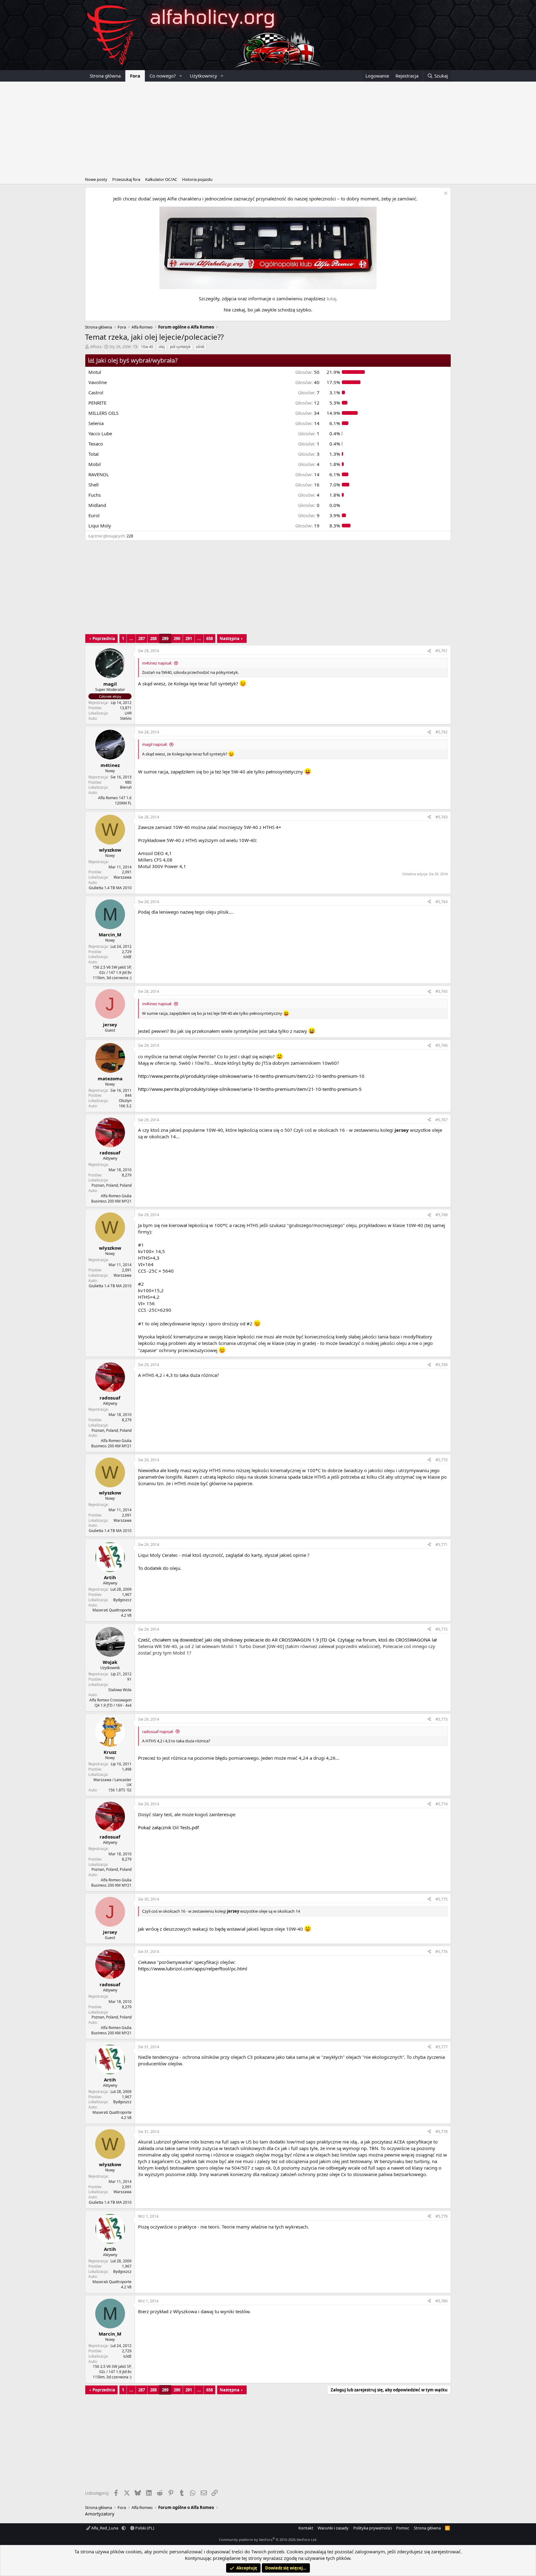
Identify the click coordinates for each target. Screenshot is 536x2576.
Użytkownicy (203, 76)
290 (177, 638)
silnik (200, 347)
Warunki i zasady (333, 2528)
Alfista (96, 347)
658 (210, 638)
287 (142, 638)
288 (153, 638)
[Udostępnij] (429, 651)
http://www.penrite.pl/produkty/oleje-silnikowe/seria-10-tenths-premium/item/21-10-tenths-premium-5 (250, 1089)
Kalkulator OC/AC (161, 179)
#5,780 (442, 2301)
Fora (135, 76)
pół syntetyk (180, 347)
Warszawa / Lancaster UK (112, 1782)
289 (165, 638)
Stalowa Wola (120, 1690)
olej (162, 347)
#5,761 (442, 651)
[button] (181, 76)
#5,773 (442, 1719)
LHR (128, 713)
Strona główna (105, 76)
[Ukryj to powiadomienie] (445, 194)
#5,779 (442, 2216)
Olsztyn (125, 1101)
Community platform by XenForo (268, 2540)
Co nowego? (163, 76)
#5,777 (442, 2047)
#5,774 (442, 1804)
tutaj (331, 298)
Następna (230, 638)
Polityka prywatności (373, 2528)
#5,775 (442, 1899)
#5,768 (442, 1215)
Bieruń (126, 787)
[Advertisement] (268, 128)
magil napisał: (155, 744)
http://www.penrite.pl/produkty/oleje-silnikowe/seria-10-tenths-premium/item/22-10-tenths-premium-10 (251, 1076)
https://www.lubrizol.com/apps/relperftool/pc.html (193, 1969)
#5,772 (442, 1629)
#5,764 (442, 902)
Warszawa (123, 877)
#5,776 (442, 1952)
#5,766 (442, 1045)
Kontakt (306, 2528)
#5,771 (442, 1545)
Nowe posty (96, 179)
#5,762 (442, 732)
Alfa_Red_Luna (105, 2528)
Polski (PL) (144, 2528)
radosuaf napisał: (158, 1732)
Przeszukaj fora (126, 179)
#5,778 (442, 2132)
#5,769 (442, 1365)
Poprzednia (104, 638)
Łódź (127, 957)
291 (189, 638)
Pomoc (403, 2528)
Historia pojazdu (197, 179)
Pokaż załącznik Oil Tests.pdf (168, 1827)
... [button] (131, 638)
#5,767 (442, 1120)
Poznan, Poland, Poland (112, 1185)
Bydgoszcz (122, 1600)
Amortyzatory (100, 2514)
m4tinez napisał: (157, 663)
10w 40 (147, 347)
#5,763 (442, 817)
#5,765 (442, 991)
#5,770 (442, 1460)
